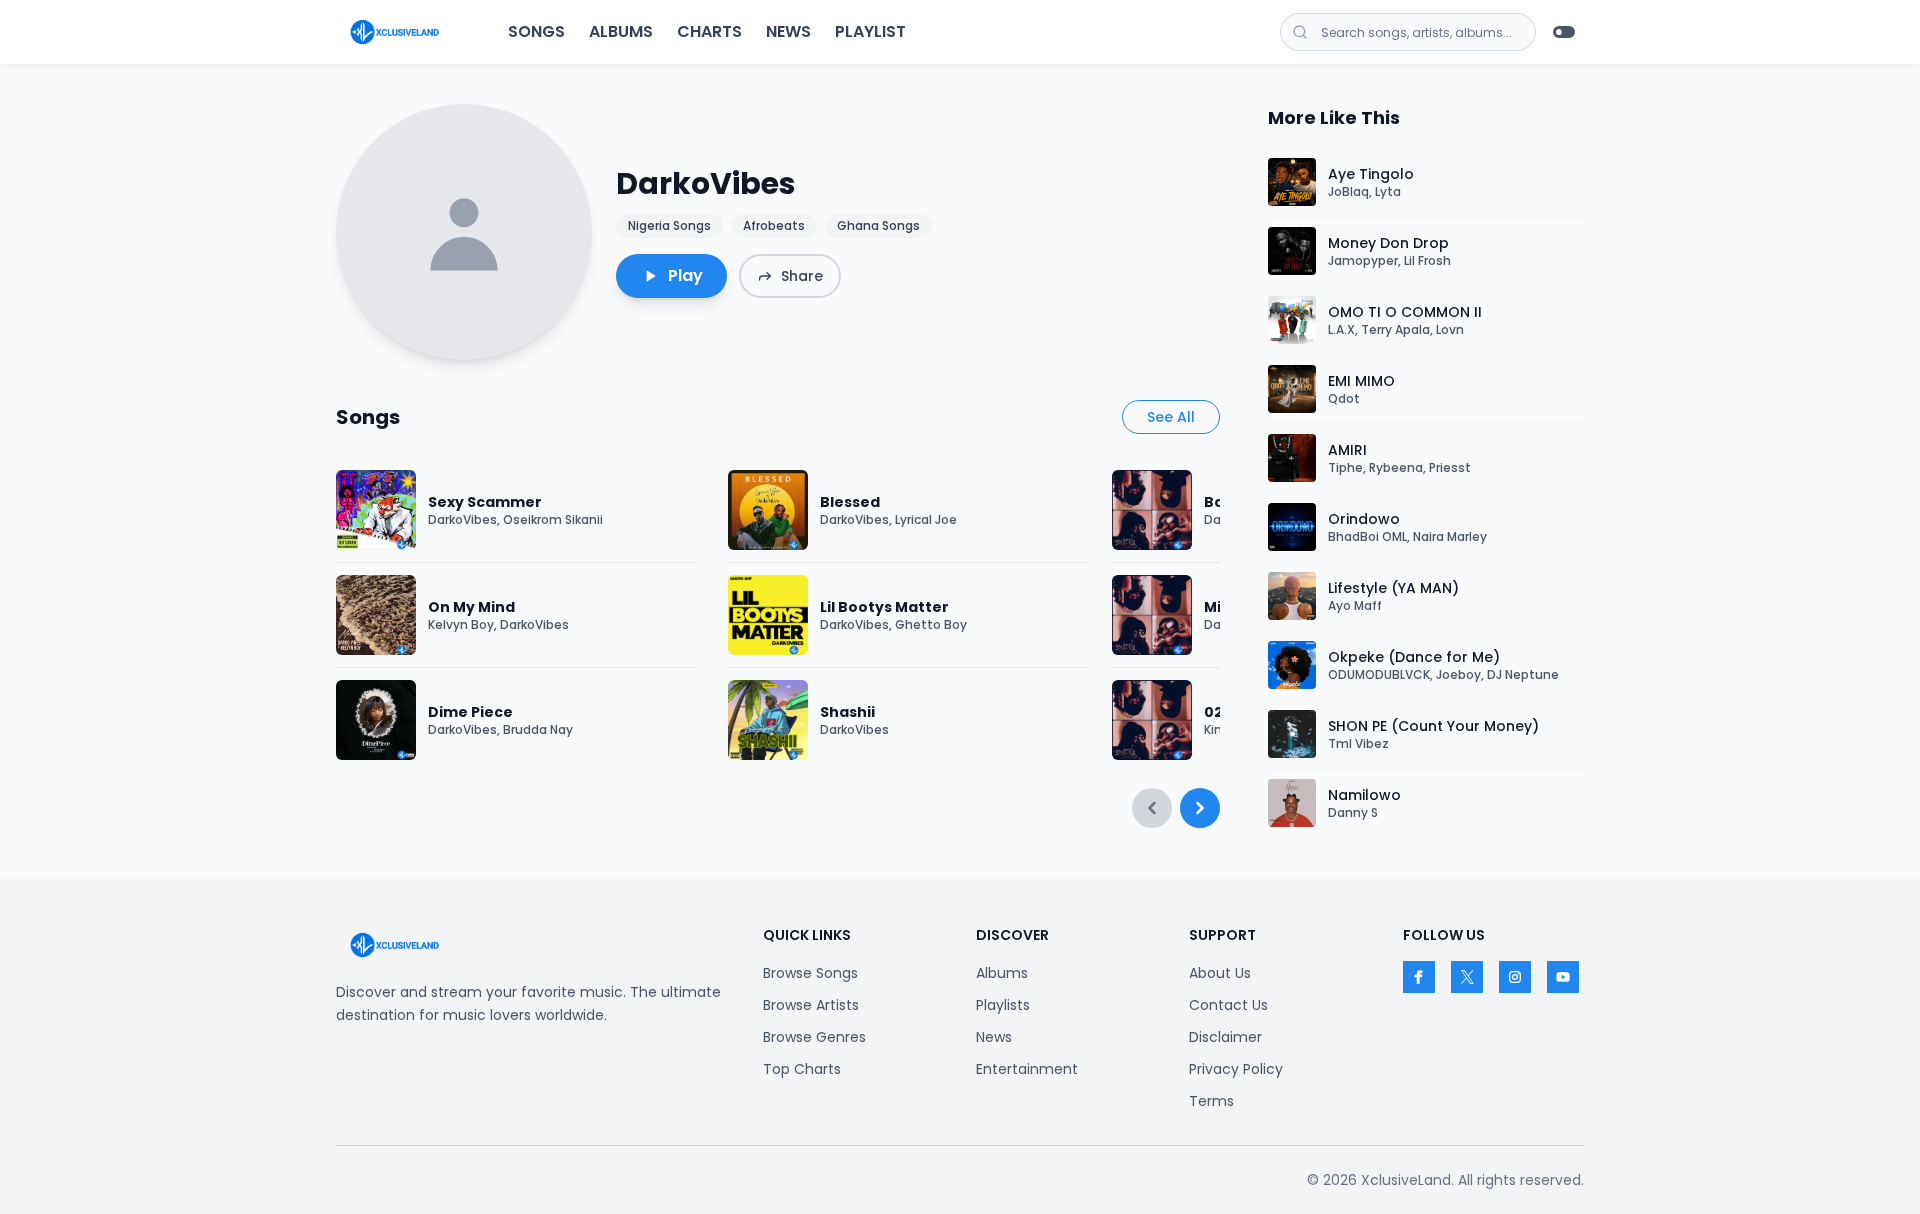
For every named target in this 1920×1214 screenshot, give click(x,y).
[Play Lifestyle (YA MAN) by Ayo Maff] (1292, 596)
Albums (621, 31)
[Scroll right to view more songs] (1200, 808)
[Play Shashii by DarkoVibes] (768, 720)
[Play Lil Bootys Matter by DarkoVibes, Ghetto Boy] (768, 615)
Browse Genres (814, 1037)
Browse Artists (811, 1005)
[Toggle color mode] (1564, 32)
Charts (709, 31)
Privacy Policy (1236, 1069)
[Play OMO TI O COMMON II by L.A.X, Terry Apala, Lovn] (1292, 320)
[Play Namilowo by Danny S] (1292, 803)
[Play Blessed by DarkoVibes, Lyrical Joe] (768, 510)
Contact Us (1228, 1005)
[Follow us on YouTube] (1563, 977)
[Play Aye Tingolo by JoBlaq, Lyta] (1292, 182)
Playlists (1003, 1005)
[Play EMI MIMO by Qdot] (1292, 389)
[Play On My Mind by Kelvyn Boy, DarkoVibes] (376, 615)
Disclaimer (1225, 1037)
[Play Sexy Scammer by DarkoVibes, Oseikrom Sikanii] (376, 510)
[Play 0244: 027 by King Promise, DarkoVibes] (1152, 720)
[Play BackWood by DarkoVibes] (1152, 510)
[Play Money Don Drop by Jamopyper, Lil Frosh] (1292, 251)
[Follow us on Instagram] (1515, 977)
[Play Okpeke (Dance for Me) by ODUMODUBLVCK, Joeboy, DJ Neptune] (1292, 665)
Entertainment (1027, 1069)
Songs (536, 31)
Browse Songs (810, 973)
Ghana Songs (878, 225)
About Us (1220, 973)
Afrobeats (774, 225)
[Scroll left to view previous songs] (1152, 808)
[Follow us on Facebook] (1419, 977)
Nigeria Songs (669, 225)
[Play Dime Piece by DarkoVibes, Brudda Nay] (376, 720)
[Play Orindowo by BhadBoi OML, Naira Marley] (1292, 527)
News (788, 31)
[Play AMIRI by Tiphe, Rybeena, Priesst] (1292, 458)
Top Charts (802, 1069)
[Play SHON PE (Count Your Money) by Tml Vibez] (1292, 734)
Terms (1211, 1101)
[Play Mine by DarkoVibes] (1152, 615)
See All (1171, 417)
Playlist (870, 31)
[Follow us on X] (1467, 977)
